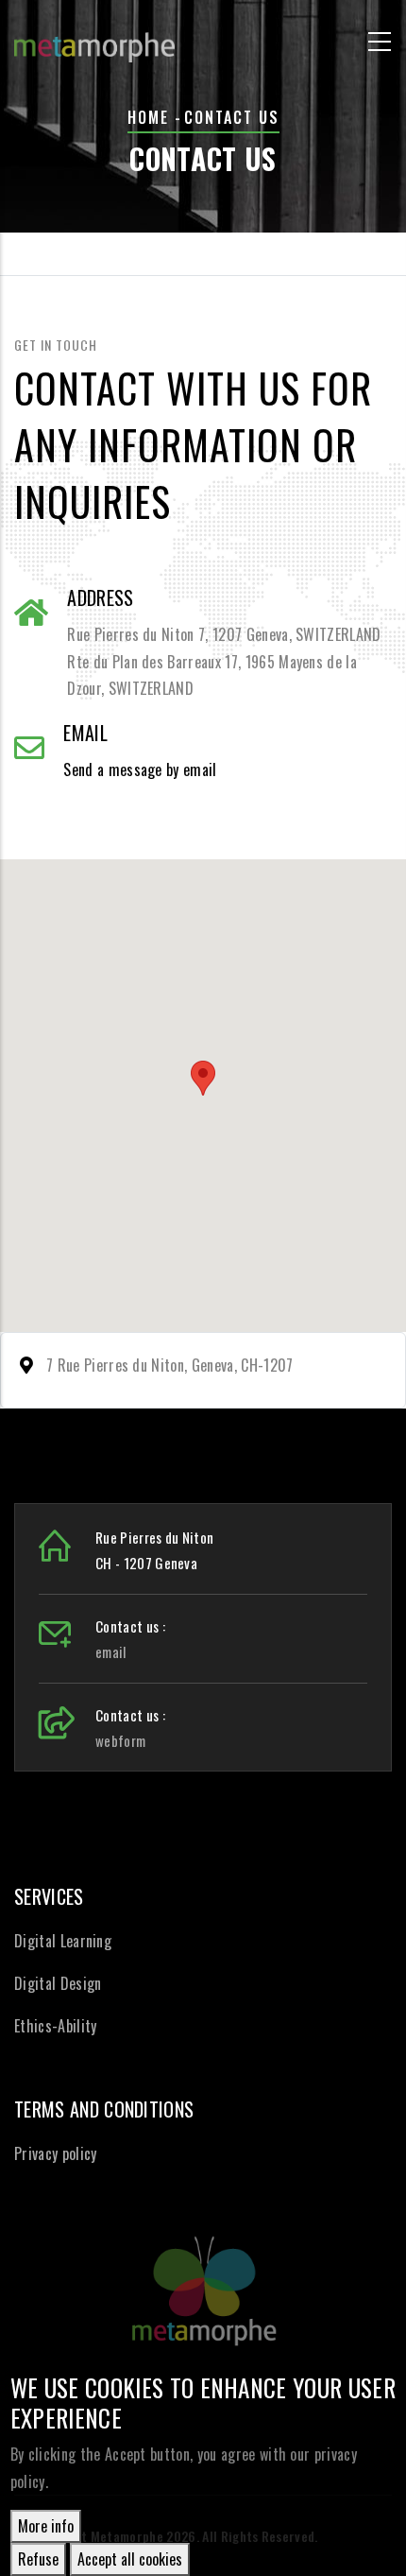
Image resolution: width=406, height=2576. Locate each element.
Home (148, 117)
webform (120, 1740)
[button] (203, 1078)
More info (46, 2526)
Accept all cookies (130, 2559)
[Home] (94, 38)
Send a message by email (140, 769)
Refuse (38, 2559)
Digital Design (58, 1983)
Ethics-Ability (55, 2026)
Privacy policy (55, 2153)
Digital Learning (63, 1941)
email (111, 1651)
